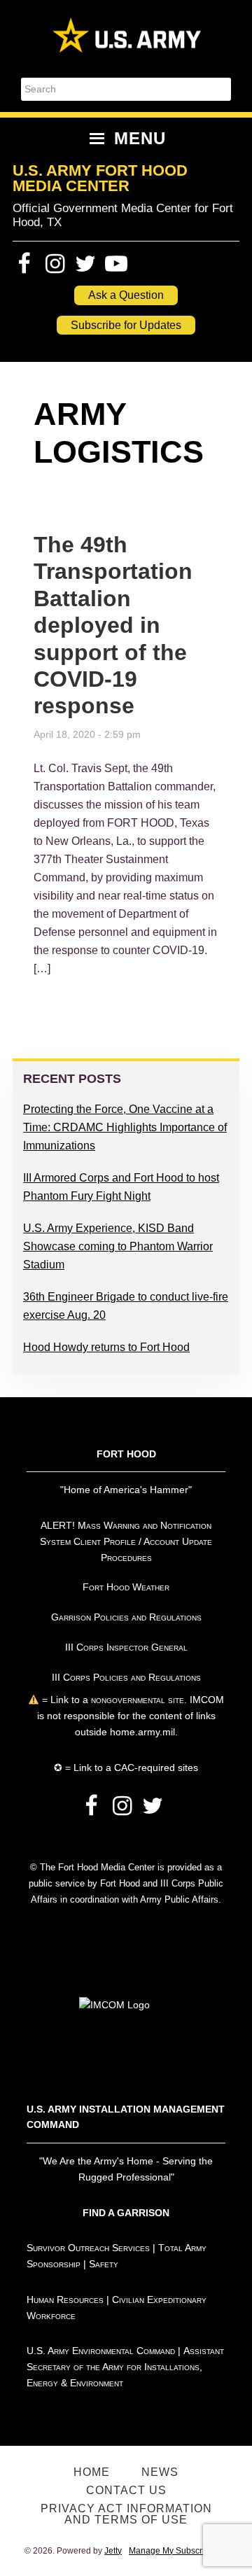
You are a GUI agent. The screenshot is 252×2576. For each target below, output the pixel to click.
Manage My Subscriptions (178, 2551)
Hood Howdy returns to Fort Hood (106, 1347)
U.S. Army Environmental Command (101, 2351)
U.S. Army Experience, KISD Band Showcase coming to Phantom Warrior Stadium (118, 1246)
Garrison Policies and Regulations (126, 1617)
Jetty (113, 2551)
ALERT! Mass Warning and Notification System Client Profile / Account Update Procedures (126, 1541)
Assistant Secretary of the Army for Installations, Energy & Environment (125, 2367)
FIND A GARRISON (126, 2213)
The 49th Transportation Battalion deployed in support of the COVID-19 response (113, 625)
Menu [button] (140, 138)
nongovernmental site (136, 1700)
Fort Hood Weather (126, 1587)
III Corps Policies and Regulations (126, 1677)
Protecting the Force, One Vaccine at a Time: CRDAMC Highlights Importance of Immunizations (125, 1127)
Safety (104, 2264)
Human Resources (65, 2299)
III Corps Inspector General (126, 1647)
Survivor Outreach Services (88, 2248)
